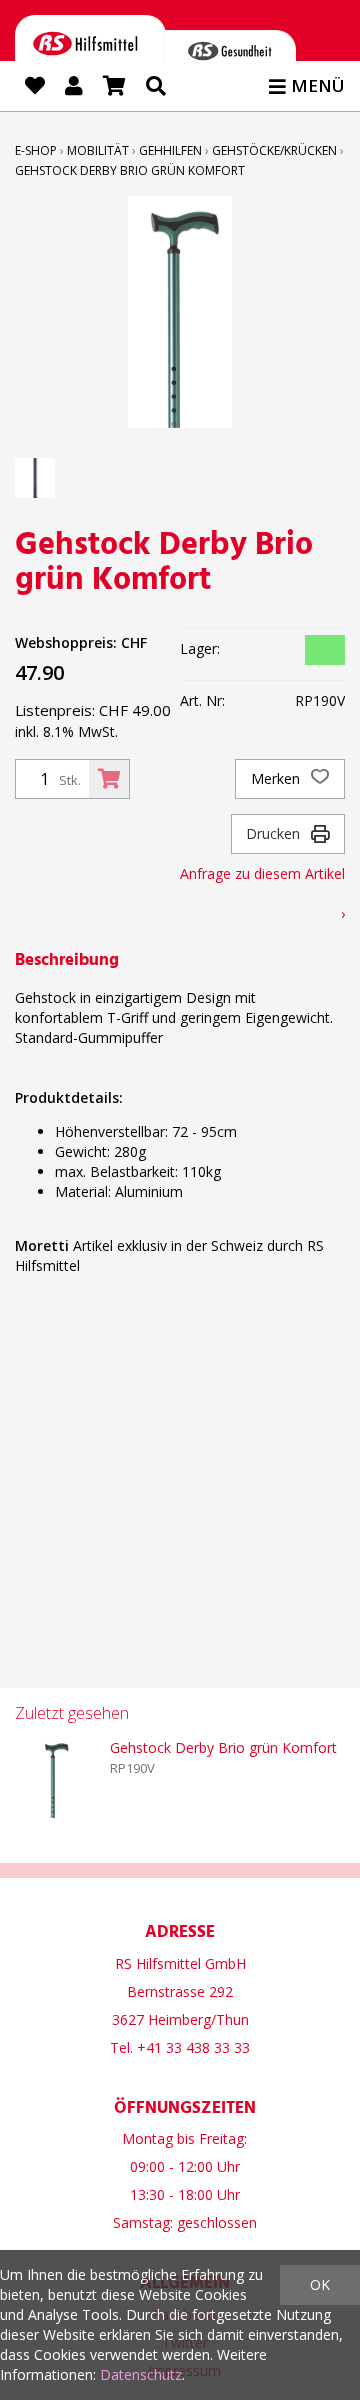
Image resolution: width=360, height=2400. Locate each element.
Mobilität (98, 150)
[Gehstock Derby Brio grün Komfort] (55, 1778)
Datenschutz (141, 2374)
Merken (277, 778)
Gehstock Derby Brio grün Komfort (130, 170)
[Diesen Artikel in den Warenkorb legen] (109, 779)
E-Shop (36, 150)
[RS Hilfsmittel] (90, 47)
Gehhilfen (170, 150)
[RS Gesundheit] (230, 55)
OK (320, 2284)
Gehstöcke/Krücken (274, 150)
